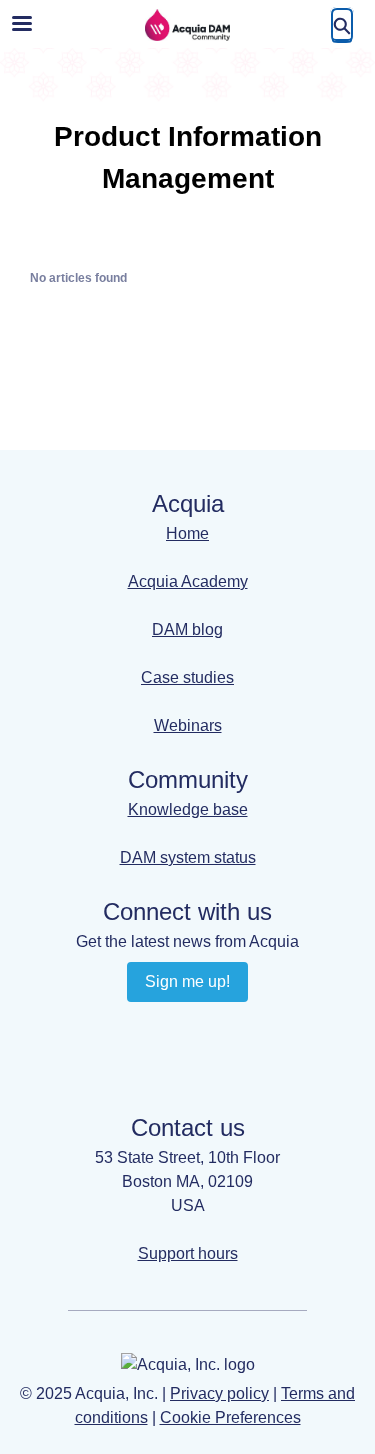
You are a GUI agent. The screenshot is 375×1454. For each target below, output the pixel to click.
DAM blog (187, 629)
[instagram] (168, 1064)
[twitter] (207, 1064)
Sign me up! (187, 981)
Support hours (188, 1253)
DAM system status (188, 857)
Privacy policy (219, 1393)
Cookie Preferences (230, 1417)
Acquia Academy (188, 581)
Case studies (187, 677)
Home (187, 533)
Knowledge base (188, 809)
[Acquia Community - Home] (188, 25)
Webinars (188, 725)
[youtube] (207, 1027)
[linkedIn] (168, 1027)
